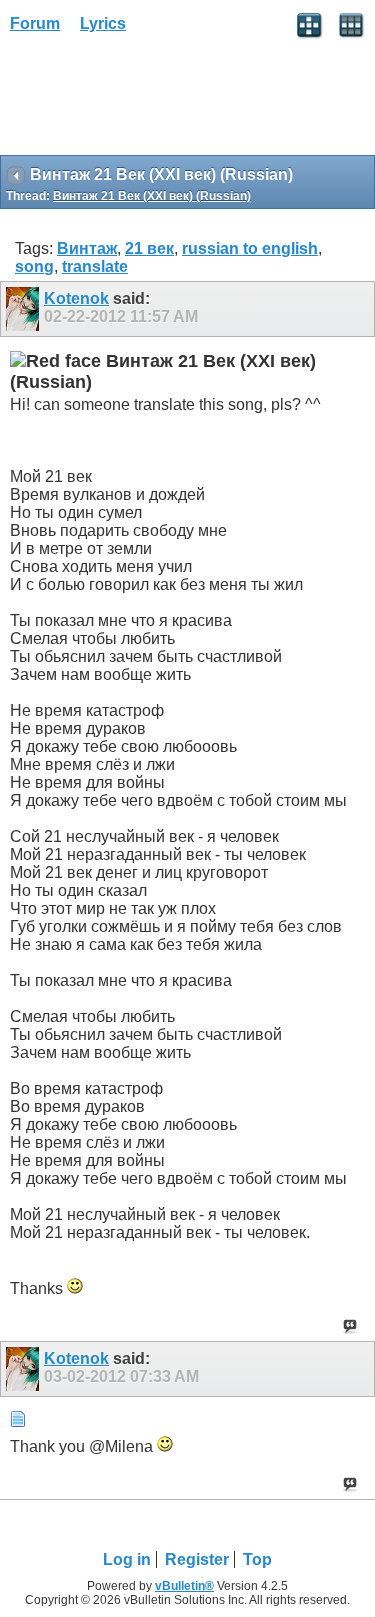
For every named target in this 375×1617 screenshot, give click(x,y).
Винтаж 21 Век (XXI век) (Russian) (152, 196)
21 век (149, 248)
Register (197, 1559)
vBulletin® (184, 1586)
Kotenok (76, 298)
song (34, 266)
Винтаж (87, 248)
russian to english (250, 248)
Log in (127, 1559)
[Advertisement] (160, 101)
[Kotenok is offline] (25, 309)
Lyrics (103, 23)
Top (257, 1559)
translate (95, 266)
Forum (35, 23)
